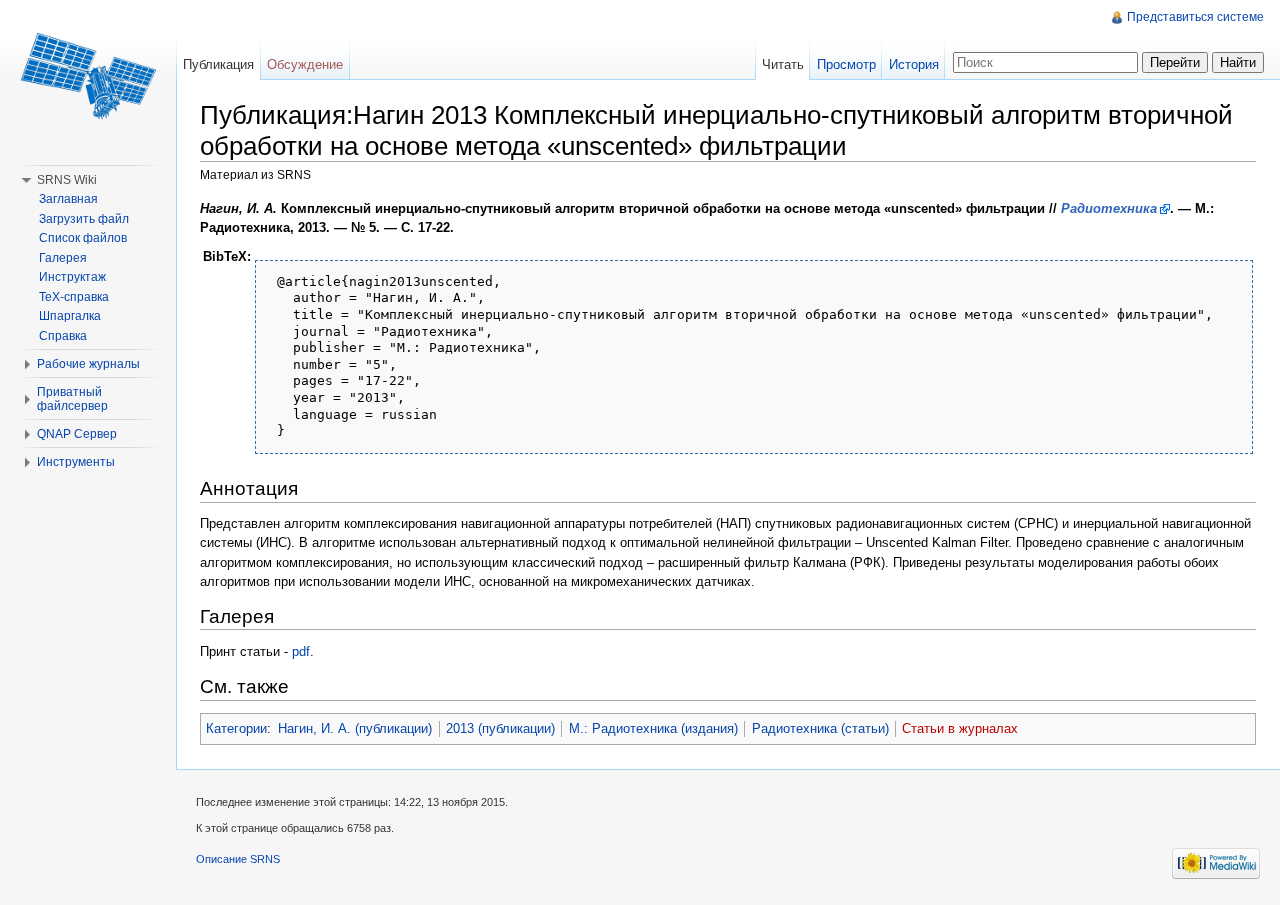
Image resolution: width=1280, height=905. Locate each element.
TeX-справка (74, 297)
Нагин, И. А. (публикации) (355, 728)
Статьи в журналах (960, 728)
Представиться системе (1195, 17)
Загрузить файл (84, 219)
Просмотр (846, 64)
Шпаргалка (70, 316)
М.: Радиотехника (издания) (653, 728)
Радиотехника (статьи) (820, 728)
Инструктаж (72, 277)
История (914, 64)
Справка (63, 336)
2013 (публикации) (500, 728)
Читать (783, 64)
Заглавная (68, 199)
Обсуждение (305, 64)
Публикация (218, 64)
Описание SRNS (238, 859)
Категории (236, 728)
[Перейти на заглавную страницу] (88, 80)
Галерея (63, 258)
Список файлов (83, 238)
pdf (301, 651)
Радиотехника (1109, 208)
